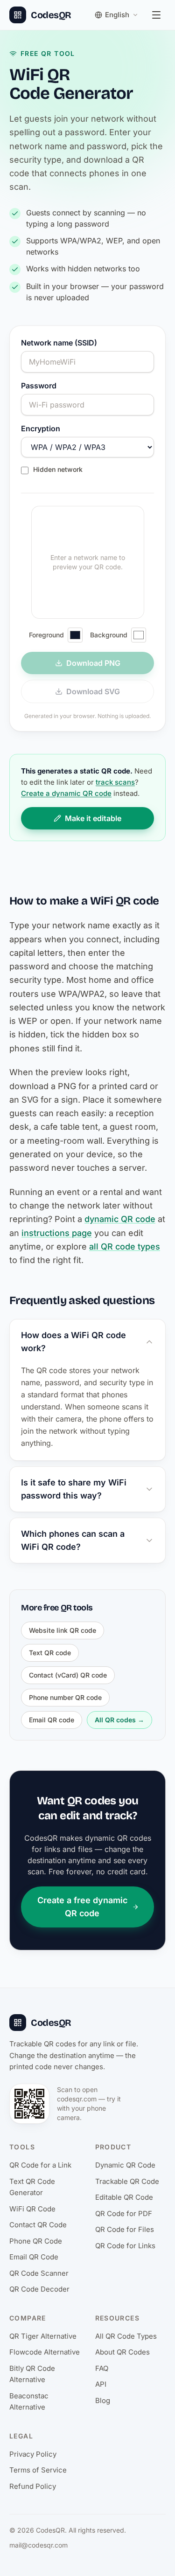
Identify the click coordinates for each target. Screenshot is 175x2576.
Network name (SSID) (59, 343)
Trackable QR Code (127, 2181)
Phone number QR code (65, 1697)
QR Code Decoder (39, 2289)
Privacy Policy (33, 2454)
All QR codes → (119, 1720)
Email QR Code (34, 2257)
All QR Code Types (126, 2336)
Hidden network (58, 469)
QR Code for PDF (124, 2213)
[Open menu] (156, 15)
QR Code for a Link (40, 2165)
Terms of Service (38, 2470)
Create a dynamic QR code (66, 793)
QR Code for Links (125, 2246)
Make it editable (93, 818)
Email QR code (52, 1720)
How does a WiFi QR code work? (73, 1342)
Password (39, 386)
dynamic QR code (120, 1219)
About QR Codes (122, 2352)
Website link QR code (63, 1630)
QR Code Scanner (39, 2273)
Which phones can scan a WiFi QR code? (73, 1540)
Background (109, 635)
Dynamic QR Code (125, 2165)
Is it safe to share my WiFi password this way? (74, 1489)
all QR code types (125, 1247)
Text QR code (50, 1653)
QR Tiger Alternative (43, 2336)
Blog (103, 2400)
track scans (115, 782)
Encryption (41, 428)
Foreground (46, 635)
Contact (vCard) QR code (68, 1675)
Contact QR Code (38, 2225)
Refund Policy (33, 2486)
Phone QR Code (36, 2241)
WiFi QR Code (32, 2209)
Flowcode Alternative (45, 2352)
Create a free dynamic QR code (82, 1907)
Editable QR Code (124, 2197)
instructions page (57, 1233)
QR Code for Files (125, 2229)
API (101, 2384)
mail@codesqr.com (38, 2545)
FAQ (102, 2368)
